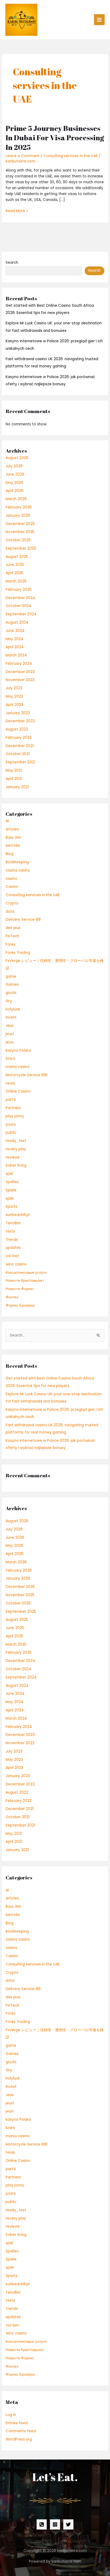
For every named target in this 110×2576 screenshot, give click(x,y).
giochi (11, 993)
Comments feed (21, 2431)
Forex (11, 944)
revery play (16, 1149)
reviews (13, 1157)
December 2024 (20, 598)
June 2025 (15, 565)
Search (12, 263)
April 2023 (14, 705)
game (11, 976)
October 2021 (18, 754)
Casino (12, 887)
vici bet (12, 1256)
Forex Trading (18, 953)
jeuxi (10, 1042)
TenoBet (13, 1223)
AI (7, 821)
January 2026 (18, 516)
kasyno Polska (18, 1050)
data (10, 912)
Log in (11, 2415)
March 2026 (16, 499)
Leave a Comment (23, 156)
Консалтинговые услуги (26, 1273)
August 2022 (17, 729)
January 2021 (17, 787)
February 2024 (19, 664)
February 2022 (19, 738)
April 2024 (15, 647)
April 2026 (15, 491)
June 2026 (15, 474)
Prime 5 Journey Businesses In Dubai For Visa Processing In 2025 (55, 138)
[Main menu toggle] (99, 20)
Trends (12, 1240)
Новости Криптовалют (25, 1281)
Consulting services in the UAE (71, 156)
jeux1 (10, 1034)
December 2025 (20, 524)
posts (11, 1124)
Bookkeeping (17, 862)
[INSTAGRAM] (55, 2524)
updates (13, 1248)
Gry (9, 1001)
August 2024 (17, 622)
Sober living (16, 1165)
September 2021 (20, 762)
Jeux (10, 1026)
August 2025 (17, 557)
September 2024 (21, 614)
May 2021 (14, 770)
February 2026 (19, 507)
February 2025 (19, 590)
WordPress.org (19, 2439)
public (11, 1132)
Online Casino (18, 1091)
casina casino (18, 870)
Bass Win (13, 838)
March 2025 (16, 581)
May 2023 (14, 696)
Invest (11, 1017)
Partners (13, 1108)
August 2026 (17, 458)
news (10, 1083)
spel (9, 1174)
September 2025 (21, 548)
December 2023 (20, 672)
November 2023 (20, 680)
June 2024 (15, 631)
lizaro (10, 1058)
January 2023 (18, 713)
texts (10, 1231)
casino (11, 879)
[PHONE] (42, 2524)
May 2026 (14, 483)
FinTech (12, 936)
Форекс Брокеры (20, 1305)
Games (12, 984)
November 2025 (20, 532)
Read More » (17, 211)
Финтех (12, 1297)
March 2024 (16, 655)
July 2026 (14, 466)
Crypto (12, 903)
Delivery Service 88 (23, 920)
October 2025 (18, 540)
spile (10, 1198)
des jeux (13, 928)
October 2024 (18, 606)
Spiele (11, 1190)
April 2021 (14, 779)
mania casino (18, 1067)
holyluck (13, 1009)
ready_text (16, 1141)
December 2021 (20, 746)
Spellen (12, 1182)
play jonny (15, 1116)
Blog (9, 854)
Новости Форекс (20, 1289)
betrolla (13, 846)
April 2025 (14, 573)
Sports (11, 1207)
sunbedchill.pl (18, 1215)
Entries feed (17, 2423)
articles (12, 829)
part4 (11, 1100)
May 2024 (15, 639)
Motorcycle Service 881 (26, 1075)
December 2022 (20, 721)
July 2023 (14, 688)
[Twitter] (68, 2524)
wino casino (16, 1264)
